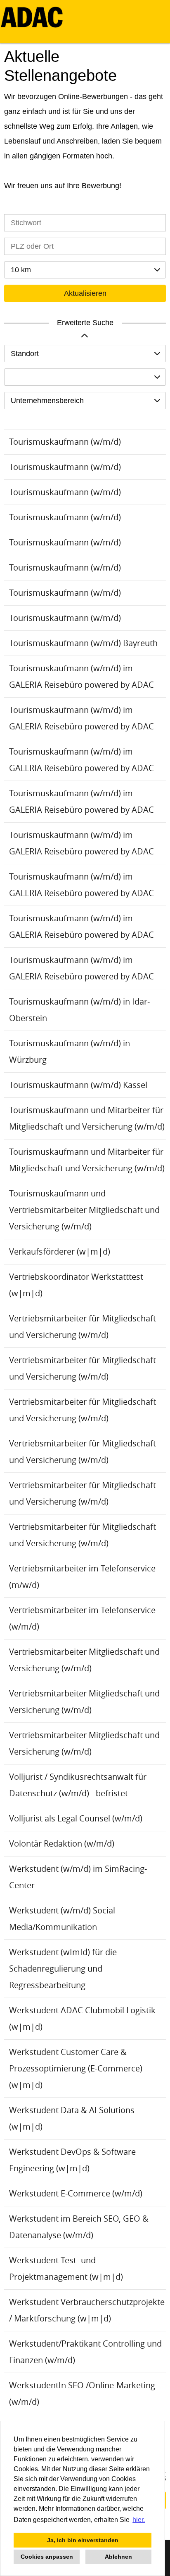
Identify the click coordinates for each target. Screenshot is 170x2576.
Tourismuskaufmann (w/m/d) (65, 442)
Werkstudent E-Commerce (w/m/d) (76, 2193)
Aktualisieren (85, 293)
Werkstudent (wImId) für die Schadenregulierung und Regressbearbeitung (63, 1969)
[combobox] (85, 270)
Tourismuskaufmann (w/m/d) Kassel (78, 1085)
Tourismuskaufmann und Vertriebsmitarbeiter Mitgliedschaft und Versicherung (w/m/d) (84, 1210)
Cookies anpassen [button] (47, 2557)
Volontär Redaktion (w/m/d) (62, 1844)
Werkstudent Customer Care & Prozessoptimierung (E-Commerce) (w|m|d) (76, 2068)
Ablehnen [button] (118, 2557)
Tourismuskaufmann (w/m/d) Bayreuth (83, 643)
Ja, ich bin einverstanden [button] (83, 2540)
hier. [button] (139, 2520)
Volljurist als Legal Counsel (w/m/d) (76, 1818)
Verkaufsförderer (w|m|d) (60, 1251)
